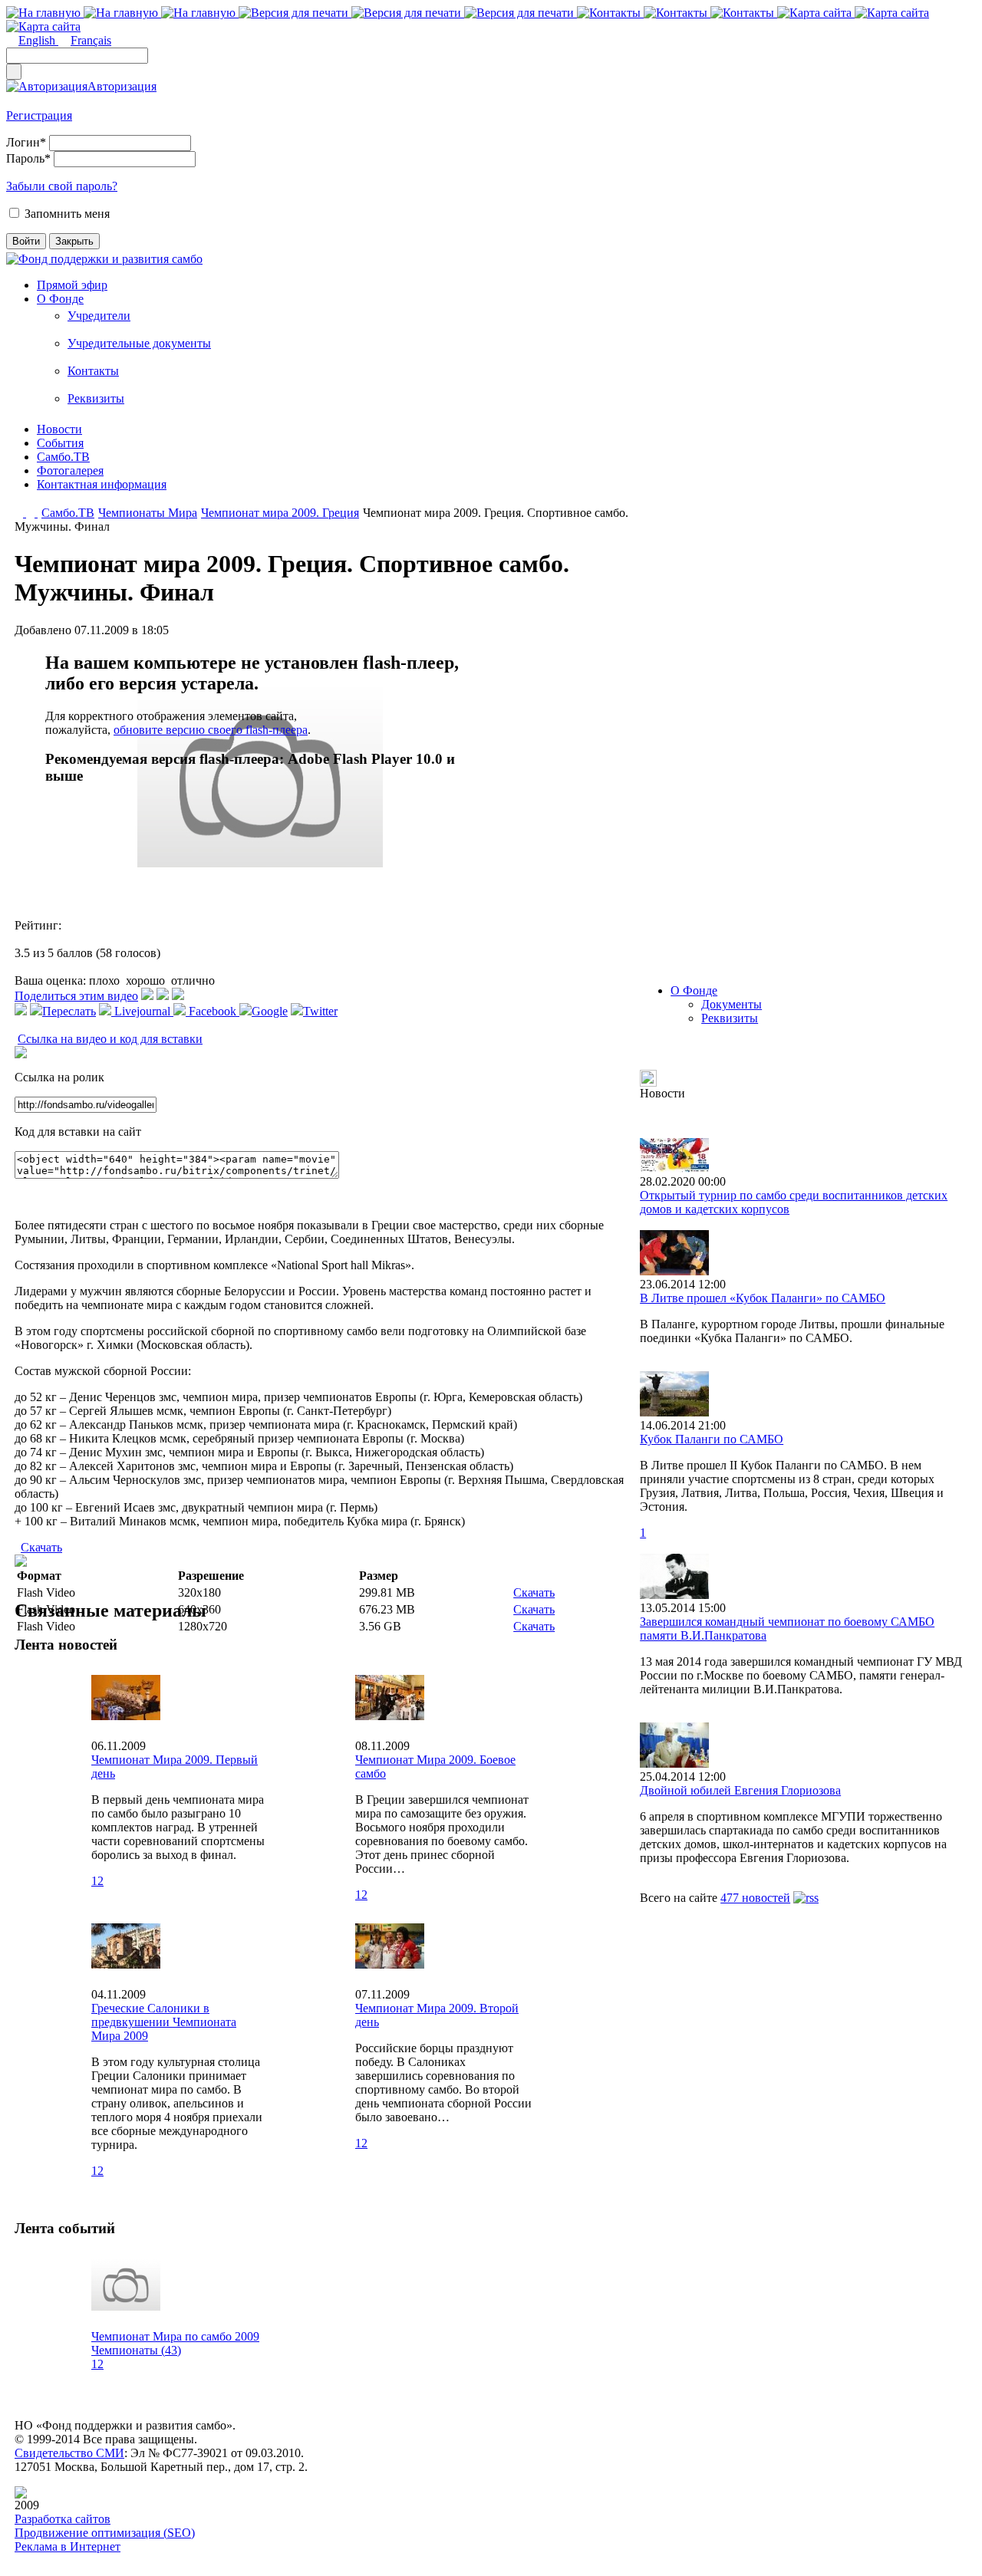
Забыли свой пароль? (62, 186)
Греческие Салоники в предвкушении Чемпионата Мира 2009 (164, 2022)
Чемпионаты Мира (148, 513)
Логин (26, 142)
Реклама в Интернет (68, 2546)
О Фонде (60, 299)
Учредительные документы (139, 343)
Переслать (69, 1011)
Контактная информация (102, 484)
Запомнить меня (67, 214)
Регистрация (39, 115)
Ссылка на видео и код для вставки (110, 1039)
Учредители (99, 316)
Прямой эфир (72, 285)
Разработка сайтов (63, 2519)
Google (270, 1011)
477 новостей (755, 1898)
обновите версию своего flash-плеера (211, 730)
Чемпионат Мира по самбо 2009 (175, 2336)
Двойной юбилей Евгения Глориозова (740, 1790)
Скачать (41, 1547)
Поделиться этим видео (76, 996)
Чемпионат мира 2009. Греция (280, 513)
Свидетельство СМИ (69, 2453)
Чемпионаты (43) (136, 2350)
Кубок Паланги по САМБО (712, 1439)
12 (97, 1881)
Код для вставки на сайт (78, 1132)
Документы (732, 1004)
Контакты (93, 371)
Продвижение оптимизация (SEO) (105, 2533)
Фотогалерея (70, 470)
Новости (59, 429)
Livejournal (142, 1011)
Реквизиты (96, 398)
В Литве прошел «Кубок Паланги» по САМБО (763, 1298)
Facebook (213, 1011)
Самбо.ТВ (63, 457)
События (60, 443)
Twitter (320, 1011)
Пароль (28, 158)
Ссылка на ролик (59, 1077)
